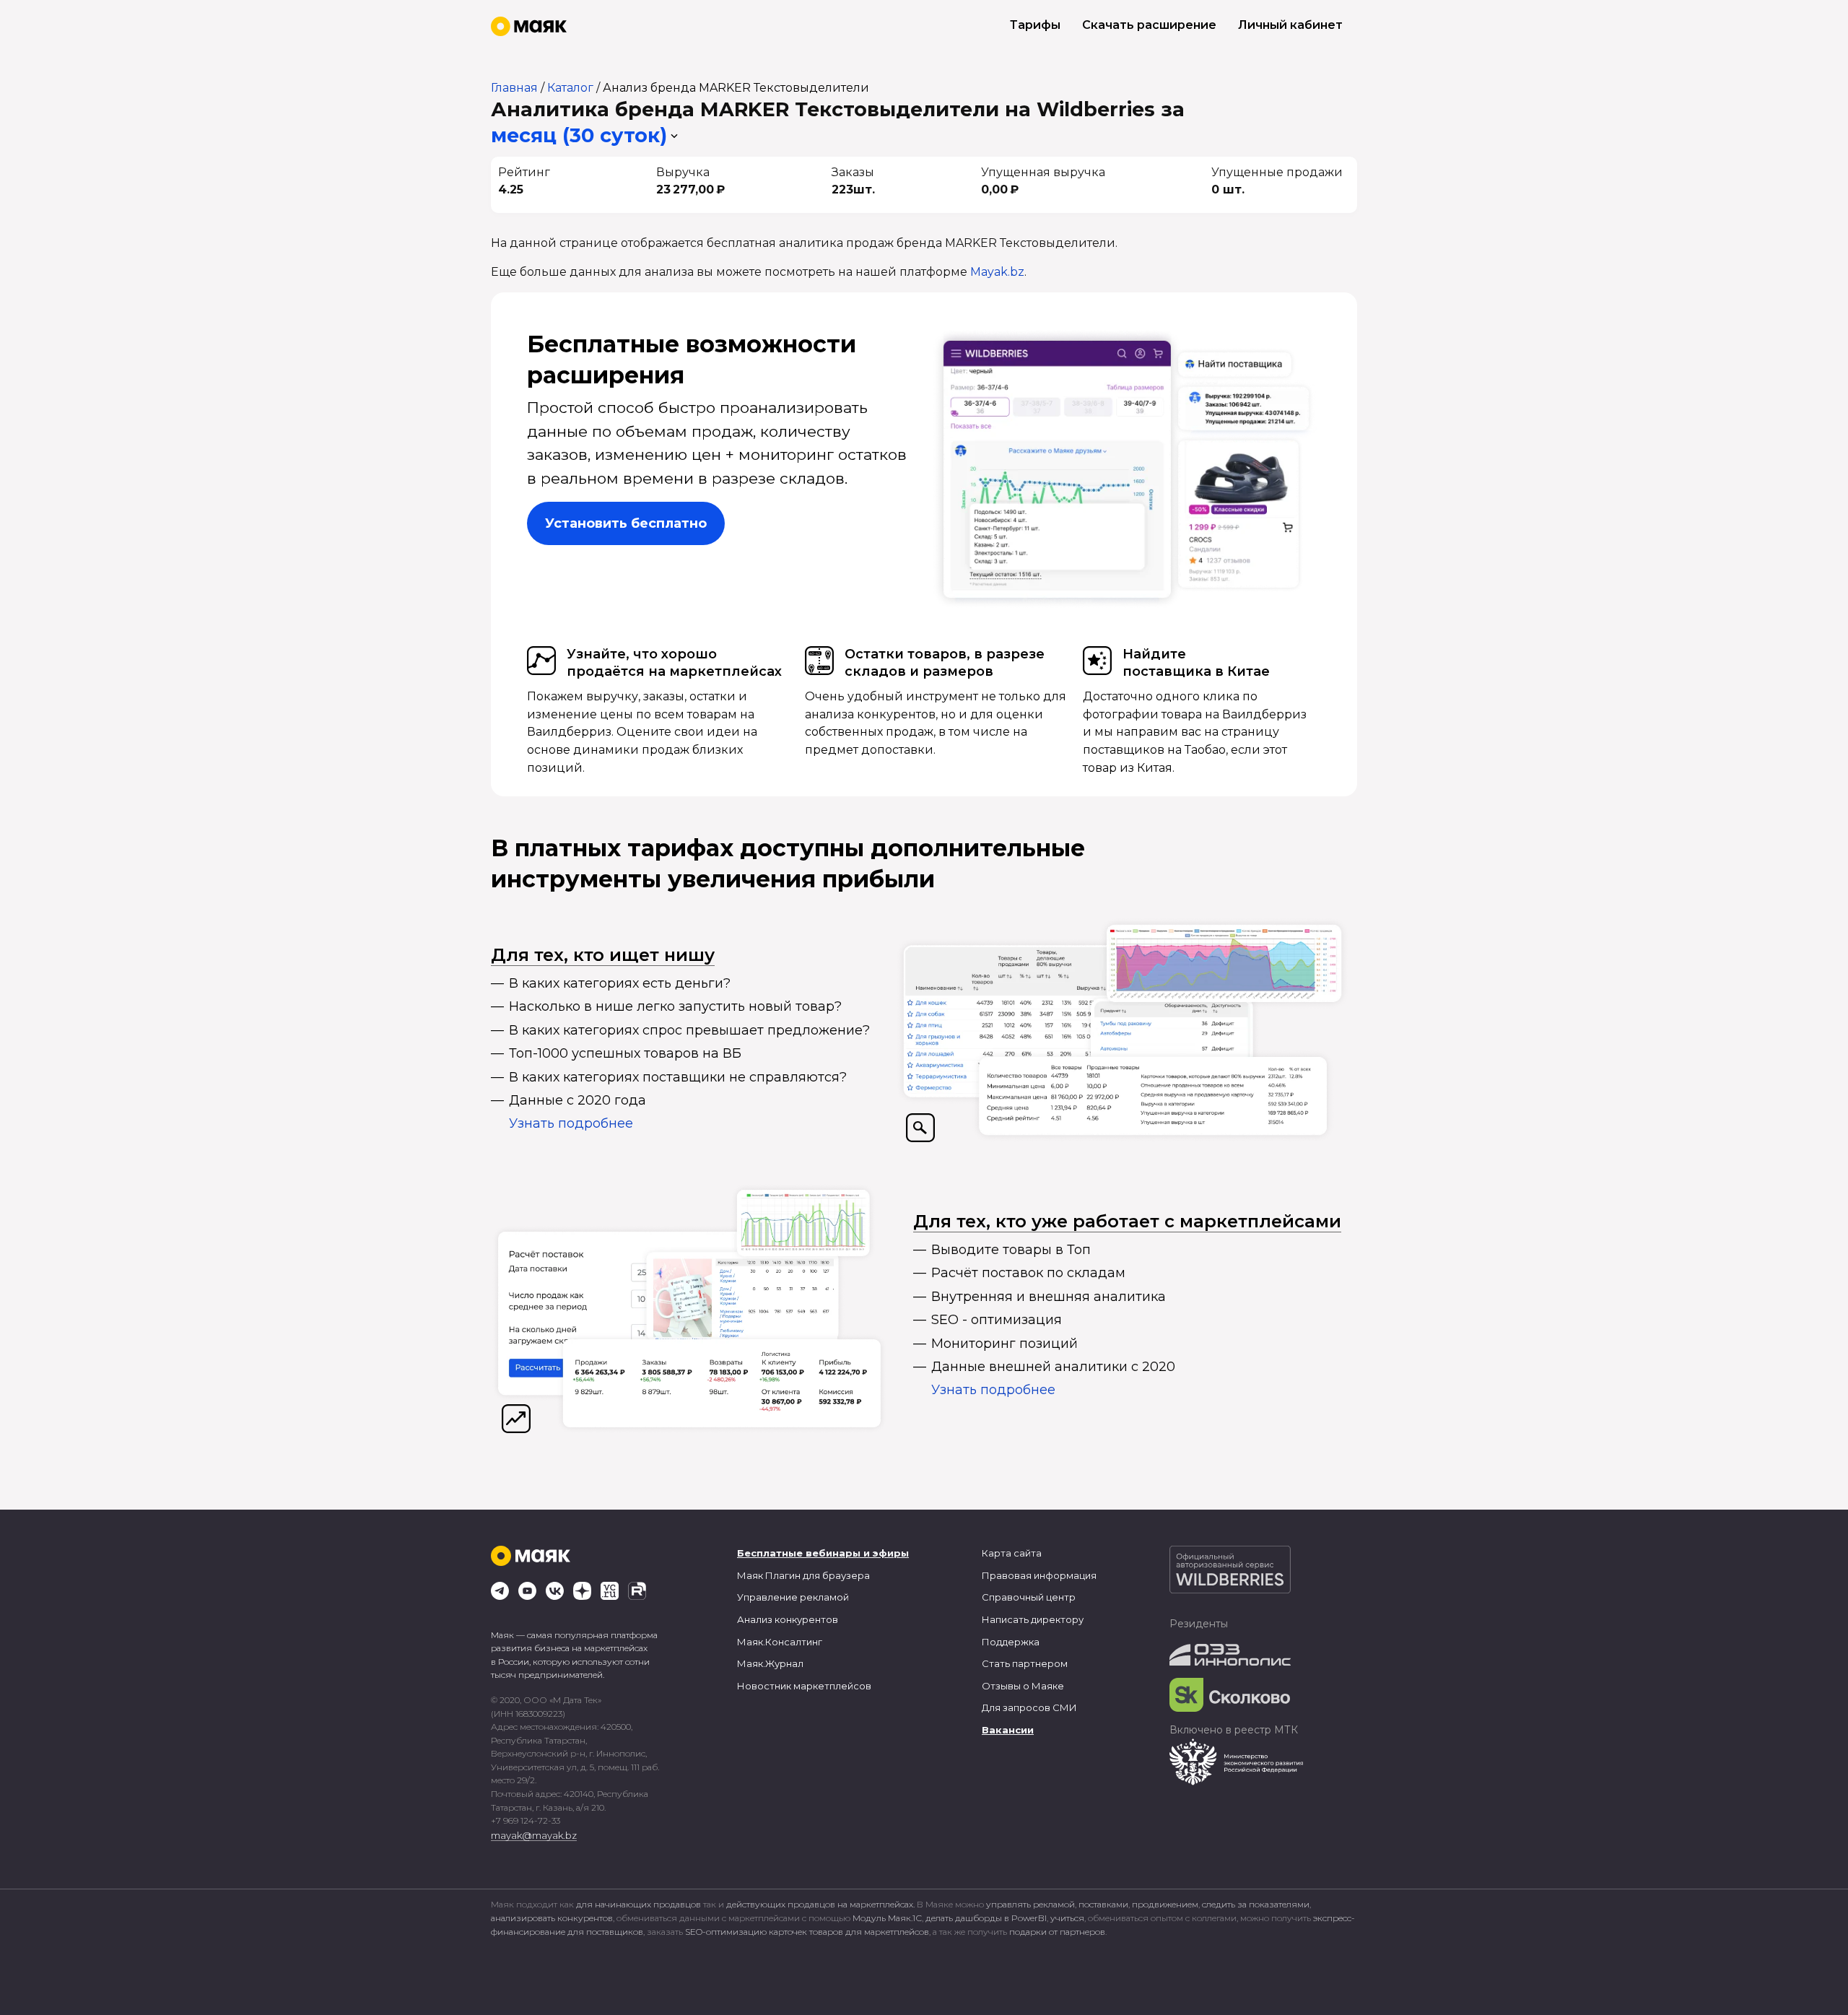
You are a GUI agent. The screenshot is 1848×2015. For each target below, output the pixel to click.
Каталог (570, 88)
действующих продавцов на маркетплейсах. (820, 1904)
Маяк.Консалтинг (780, 1642)
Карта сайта (1012, 1553)
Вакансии (1008, 1730)
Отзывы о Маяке (1023, 1686)
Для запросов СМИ (1029, 1707)
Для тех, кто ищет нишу (603, 955)
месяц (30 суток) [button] (579, 135)
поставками (1103, 1904)
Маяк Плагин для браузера (803, 1575)
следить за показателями (1256, 1904)
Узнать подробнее (571, 1123)
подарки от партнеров (1057, 1932)
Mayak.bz (997, 272)
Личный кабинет (1290, 25)
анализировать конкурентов (552, 1918)
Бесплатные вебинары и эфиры (823, 1553)
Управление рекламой (793, 1597)
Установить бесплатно (626, 523)
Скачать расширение (1149, 25)
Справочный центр (1029, 1597)
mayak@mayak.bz (534, 1835)
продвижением (1165, 1904)
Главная (514, 88)
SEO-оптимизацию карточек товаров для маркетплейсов (807, 1932)
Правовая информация (1039, 1575)
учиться (1067, 1918)
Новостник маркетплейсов (804, 1686)
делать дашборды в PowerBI (986, 1918)
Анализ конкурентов (788, 1619)
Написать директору (1033, 1619)
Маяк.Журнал (770, 1663)
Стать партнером (1025, 1663)
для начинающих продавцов (640, 1904)
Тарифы (1035, 25)
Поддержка (1011, 1642)
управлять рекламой (1030, 1904)
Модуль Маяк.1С (887, 1918)
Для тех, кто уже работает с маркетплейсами (1127, 1221)
